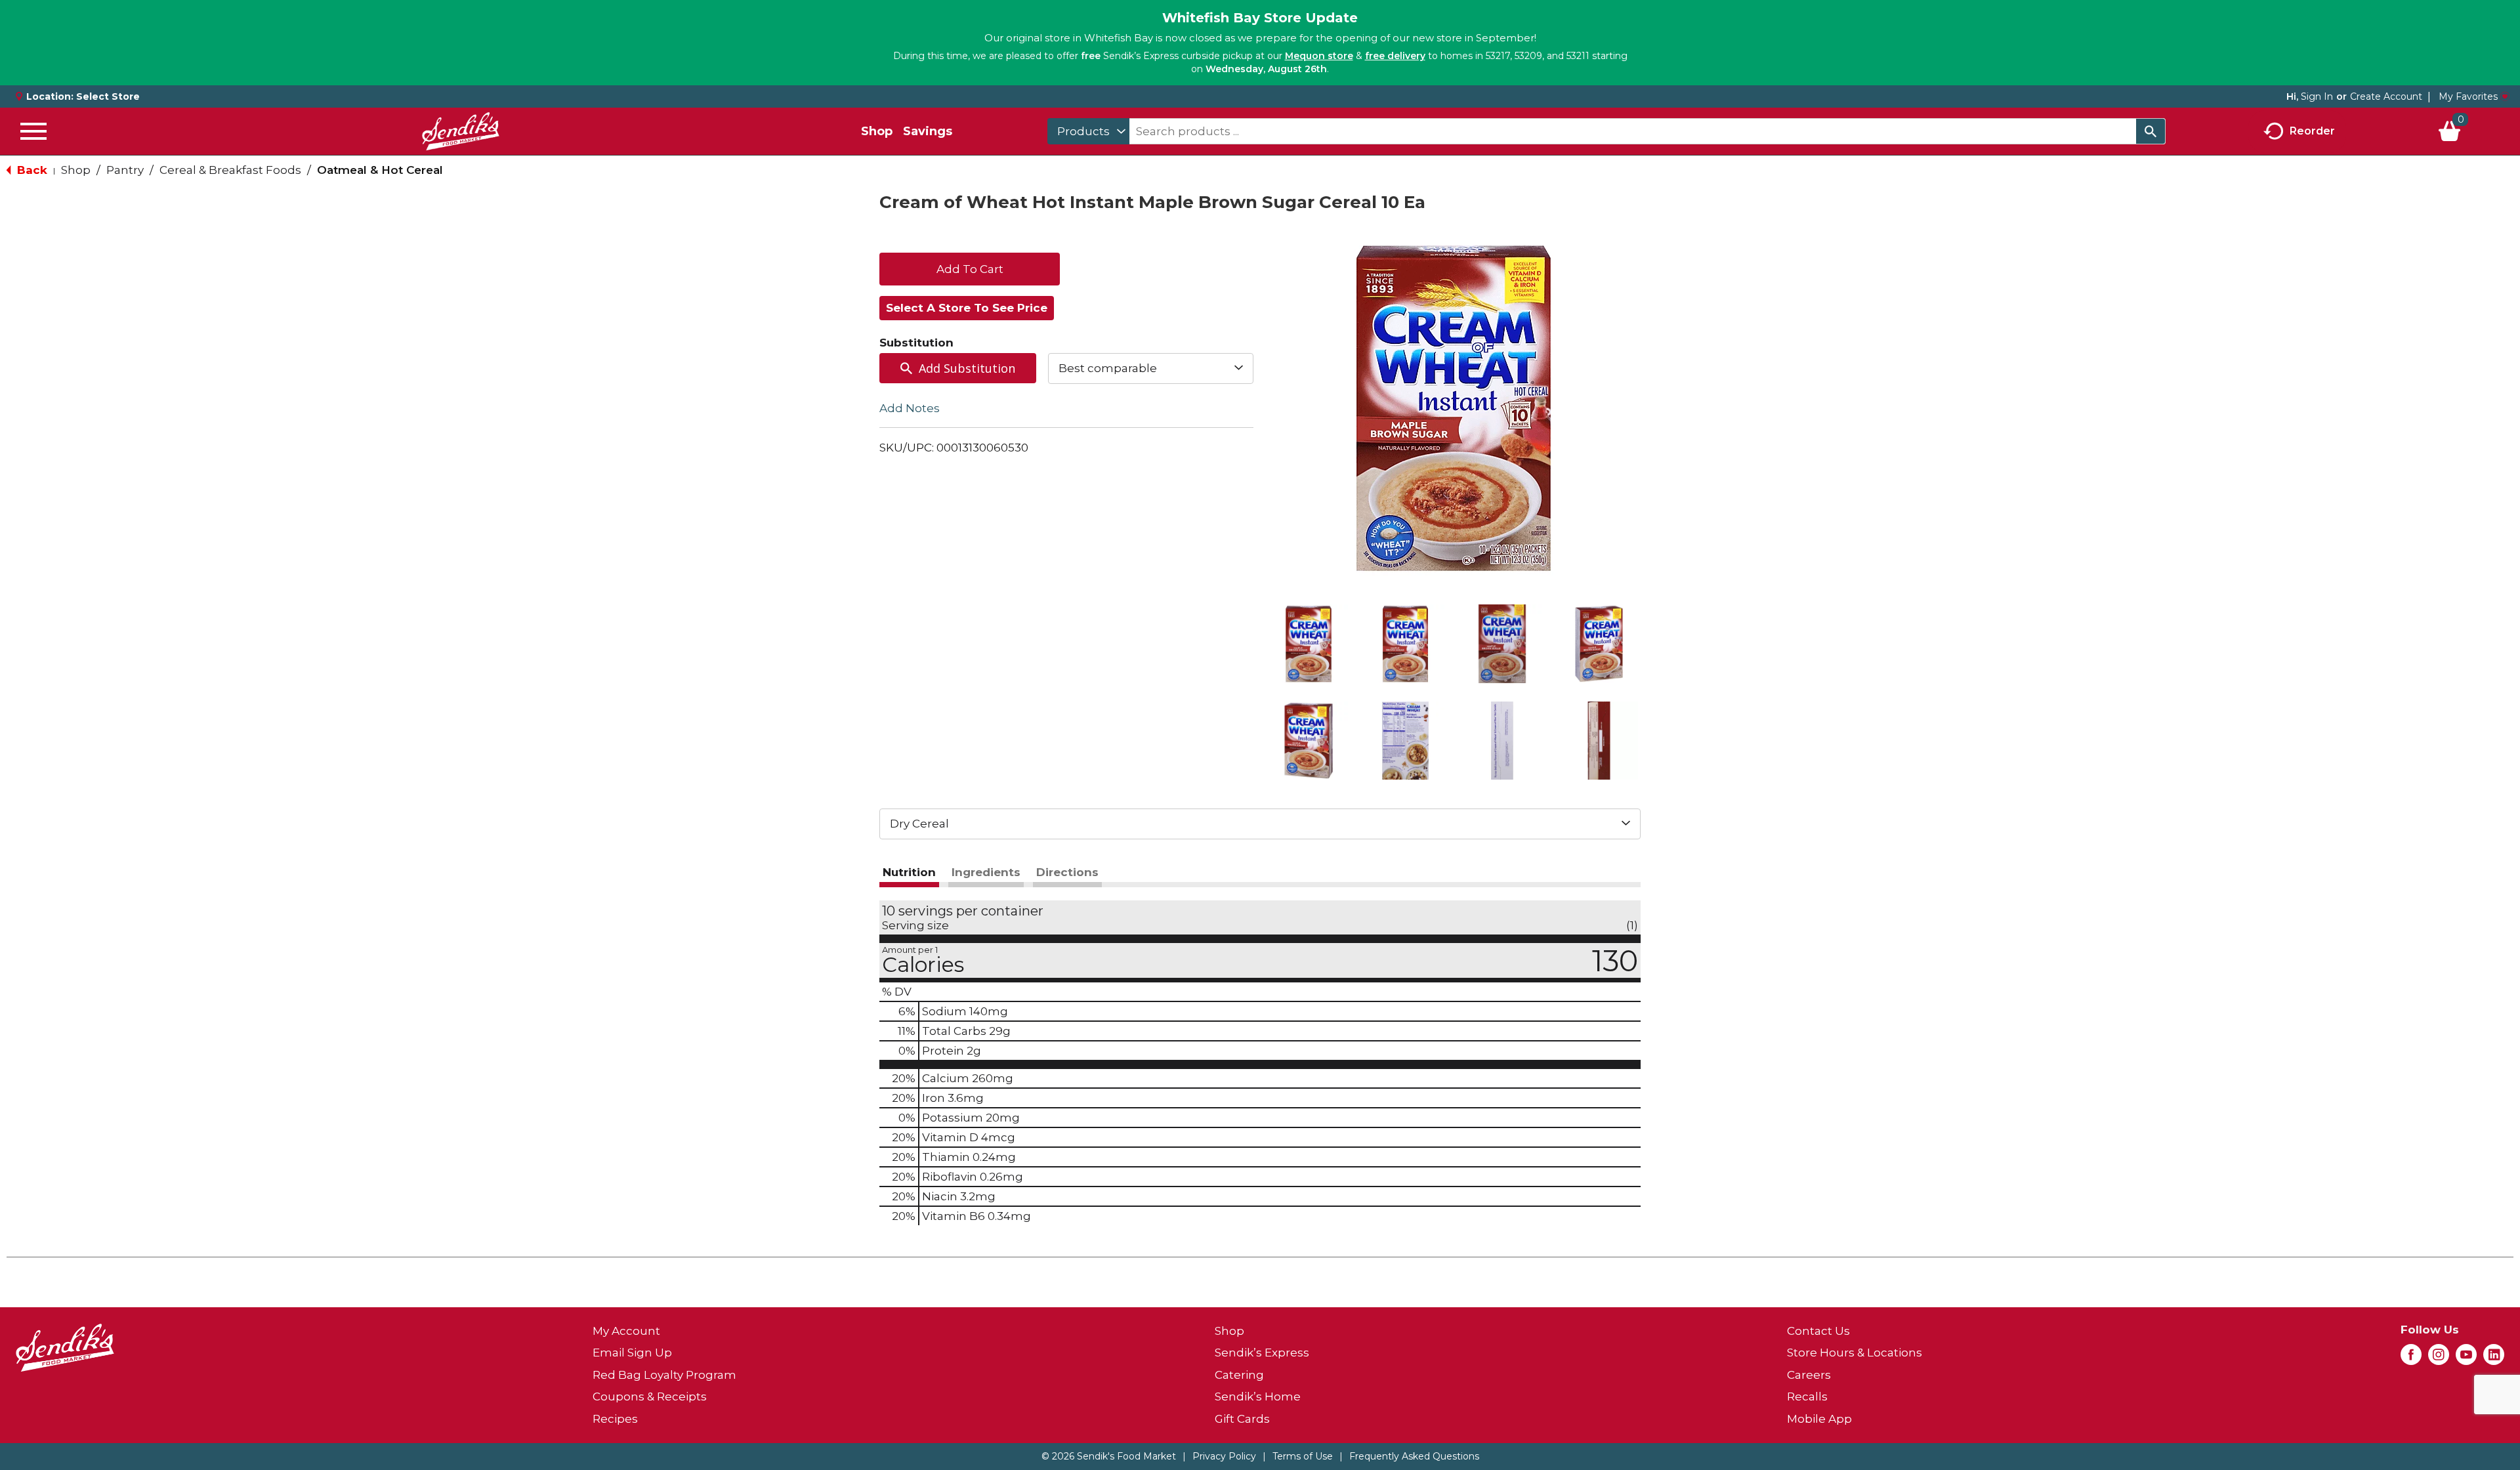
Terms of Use (1303, 1456)
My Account (626, 1331)
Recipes (615, 1419)
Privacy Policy (1224, 1456)
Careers (1809, 1375)
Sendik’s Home (1258, 1396)
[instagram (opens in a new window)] (2439, 1358)
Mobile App (1819, 1419)
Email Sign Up (632, 1353)
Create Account (2386, 96)
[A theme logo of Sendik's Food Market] (461, 131)
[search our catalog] (2151, 131)
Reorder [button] (2312, 130)
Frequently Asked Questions (1414, 1456)
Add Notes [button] (910, 408)
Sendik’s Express (1262, 1353)
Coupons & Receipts (650, 1396)
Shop (877, 131)
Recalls (1807, 1396)
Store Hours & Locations (1855, 1353)
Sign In (2317, 96)
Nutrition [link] (909, 872)
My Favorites (2468, 96)
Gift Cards (1242, 1419)
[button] (1309, 644)
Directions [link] (1067, 872)
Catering (1239, 1375)
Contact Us (1818, 1331)
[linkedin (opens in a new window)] (2494, 1358)
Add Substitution (967, 368)
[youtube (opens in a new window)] (2466, 1358)
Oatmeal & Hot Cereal (380, 170)
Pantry (125, 170)
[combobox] (1088, 131)
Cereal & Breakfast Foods (230, 170)
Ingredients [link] (986, 872)
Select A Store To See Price (967, 308)
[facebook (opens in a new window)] (2411, 1358)
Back (31, 170)
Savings (928, 131)
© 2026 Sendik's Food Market (1109, 1456)
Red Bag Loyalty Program (664, 1375)
